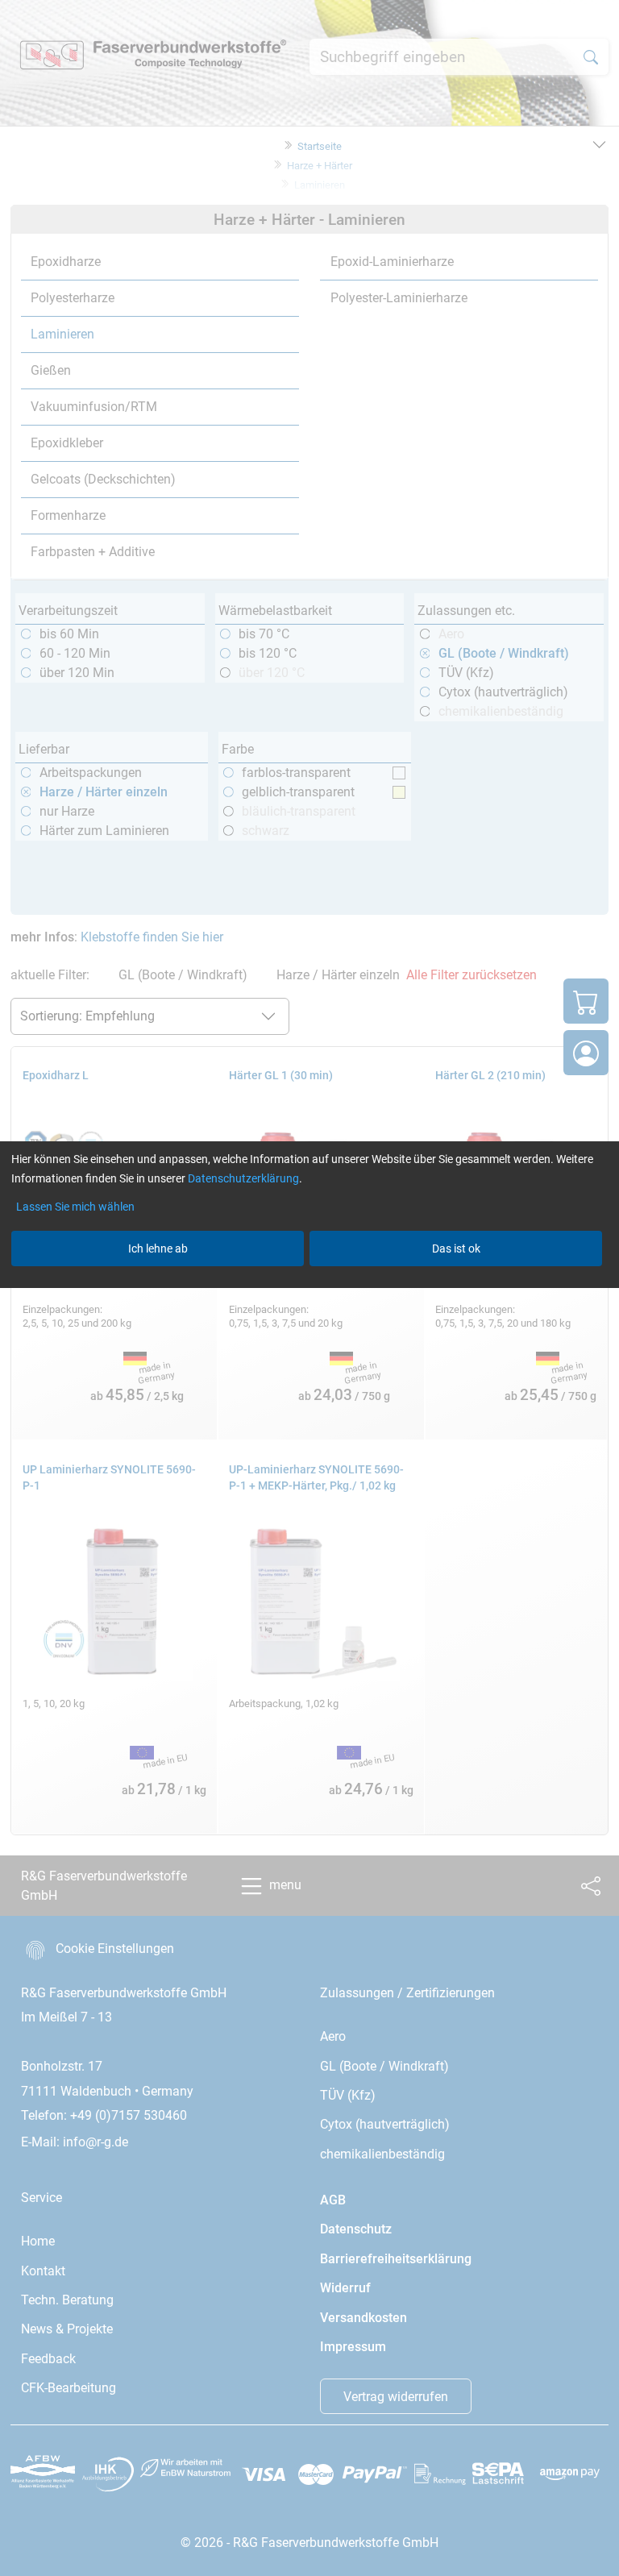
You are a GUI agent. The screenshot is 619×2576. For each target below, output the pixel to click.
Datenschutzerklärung (243, 1178)
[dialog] (309, 1288)
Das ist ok (456, 1249)
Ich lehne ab (158, 1249)
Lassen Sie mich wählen (75, 1207)
